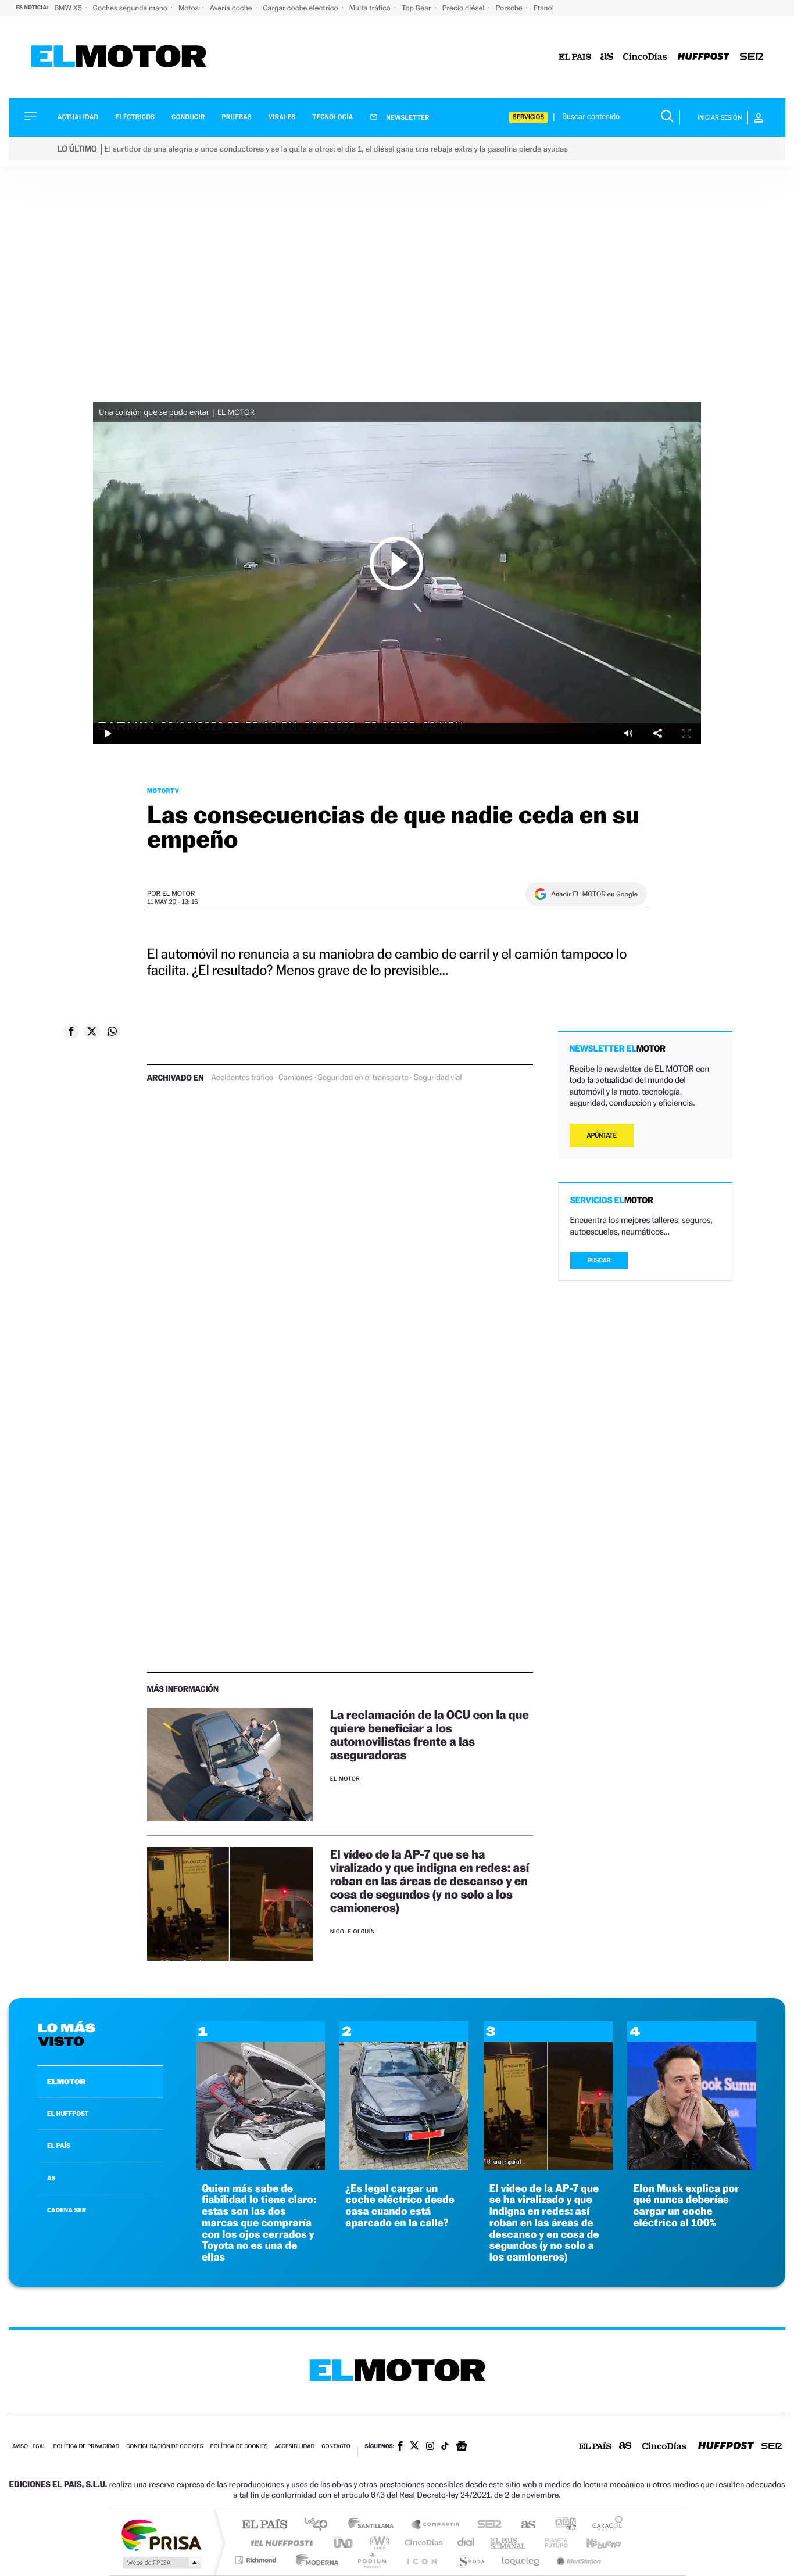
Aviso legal (29, 2447)
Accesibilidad (294, 2447)
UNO (344, 2543)
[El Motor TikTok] (445, 2447)
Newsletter (407, 117)
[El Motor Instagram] (430, 2447)
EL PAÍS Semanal (509, 2543)
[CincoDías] (645, 57)
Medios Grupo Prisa (161, 2563)
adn (561, 2525)
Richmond (257, 2560)
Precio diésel (464, 8)
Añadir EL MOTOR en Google (594, 894)
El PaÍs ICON (421, 2560)
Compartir (657, 733)
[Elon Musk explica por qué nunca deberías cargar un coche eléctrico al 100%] (692, 2167)
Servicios (528, 117)
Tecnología (333, 117)
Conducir (188, 117)
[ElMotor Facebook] (400, 2447)
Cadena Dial (466, 2543)
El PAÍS (264, 2525)
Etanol (544, 8)
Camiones (295, 1078)
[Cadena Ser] (752, 57)
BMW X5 (69, 8)
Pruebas (237, 117)
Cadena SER (486, 2525)
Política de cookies (239, 2447)
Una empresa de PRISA (161, 2534)
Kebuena (593, 2543)
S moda (470, 2560)
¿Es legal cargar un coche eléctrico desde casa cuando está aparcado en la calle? (400, 2206)
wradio (378, 2543)
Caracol (604, 2525)
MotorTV (163, 791)
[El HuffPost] (704, 57)
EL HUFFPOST (68, 2114)
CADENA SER (67, 2210)
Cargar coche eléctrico (302, 8)
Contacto (336, 2447)
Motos (189, 8)
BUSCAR (599, 1260)
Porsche (510, 8)
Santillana (374, 2525)
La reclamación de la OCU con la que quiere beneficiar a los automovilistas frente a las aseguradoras (430, 1735)
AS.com (523, 2525)
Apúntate (602, 1135)
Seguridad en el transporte (363, 1078)
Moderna (314, 2560)
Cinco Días (422, 2543)
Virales (282, 117)
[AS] (607, 57)
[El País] (575, 57)
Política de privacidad (86, 2447)
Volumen (628, 733)
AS (51, 2178)
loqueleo (521, 2560)
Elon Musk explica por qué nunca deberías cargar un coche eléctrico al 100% (686, 2206)
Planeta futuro (552, 2543)
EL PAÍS (59, 2146)
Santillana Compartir (436, 2525)
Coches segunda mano (131, 8)
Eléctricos (135, 117)
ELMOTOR (66, 2082)
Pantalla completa (686, 733)
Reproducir (397, 563)
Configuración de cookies (164, 2447)
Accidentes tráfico (242, 1078)
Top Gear (417, 8)
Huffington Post (280, 2543)
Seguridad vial (438, 1078)
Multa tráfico (371, 8)
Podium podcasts (371, 2560)
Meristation (577, 2560)
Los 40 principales (320, 2525)
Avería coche (232, 8)
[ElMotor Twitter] (414, 2447)
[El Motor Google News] (462, 2447)
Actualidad (78, 117)
